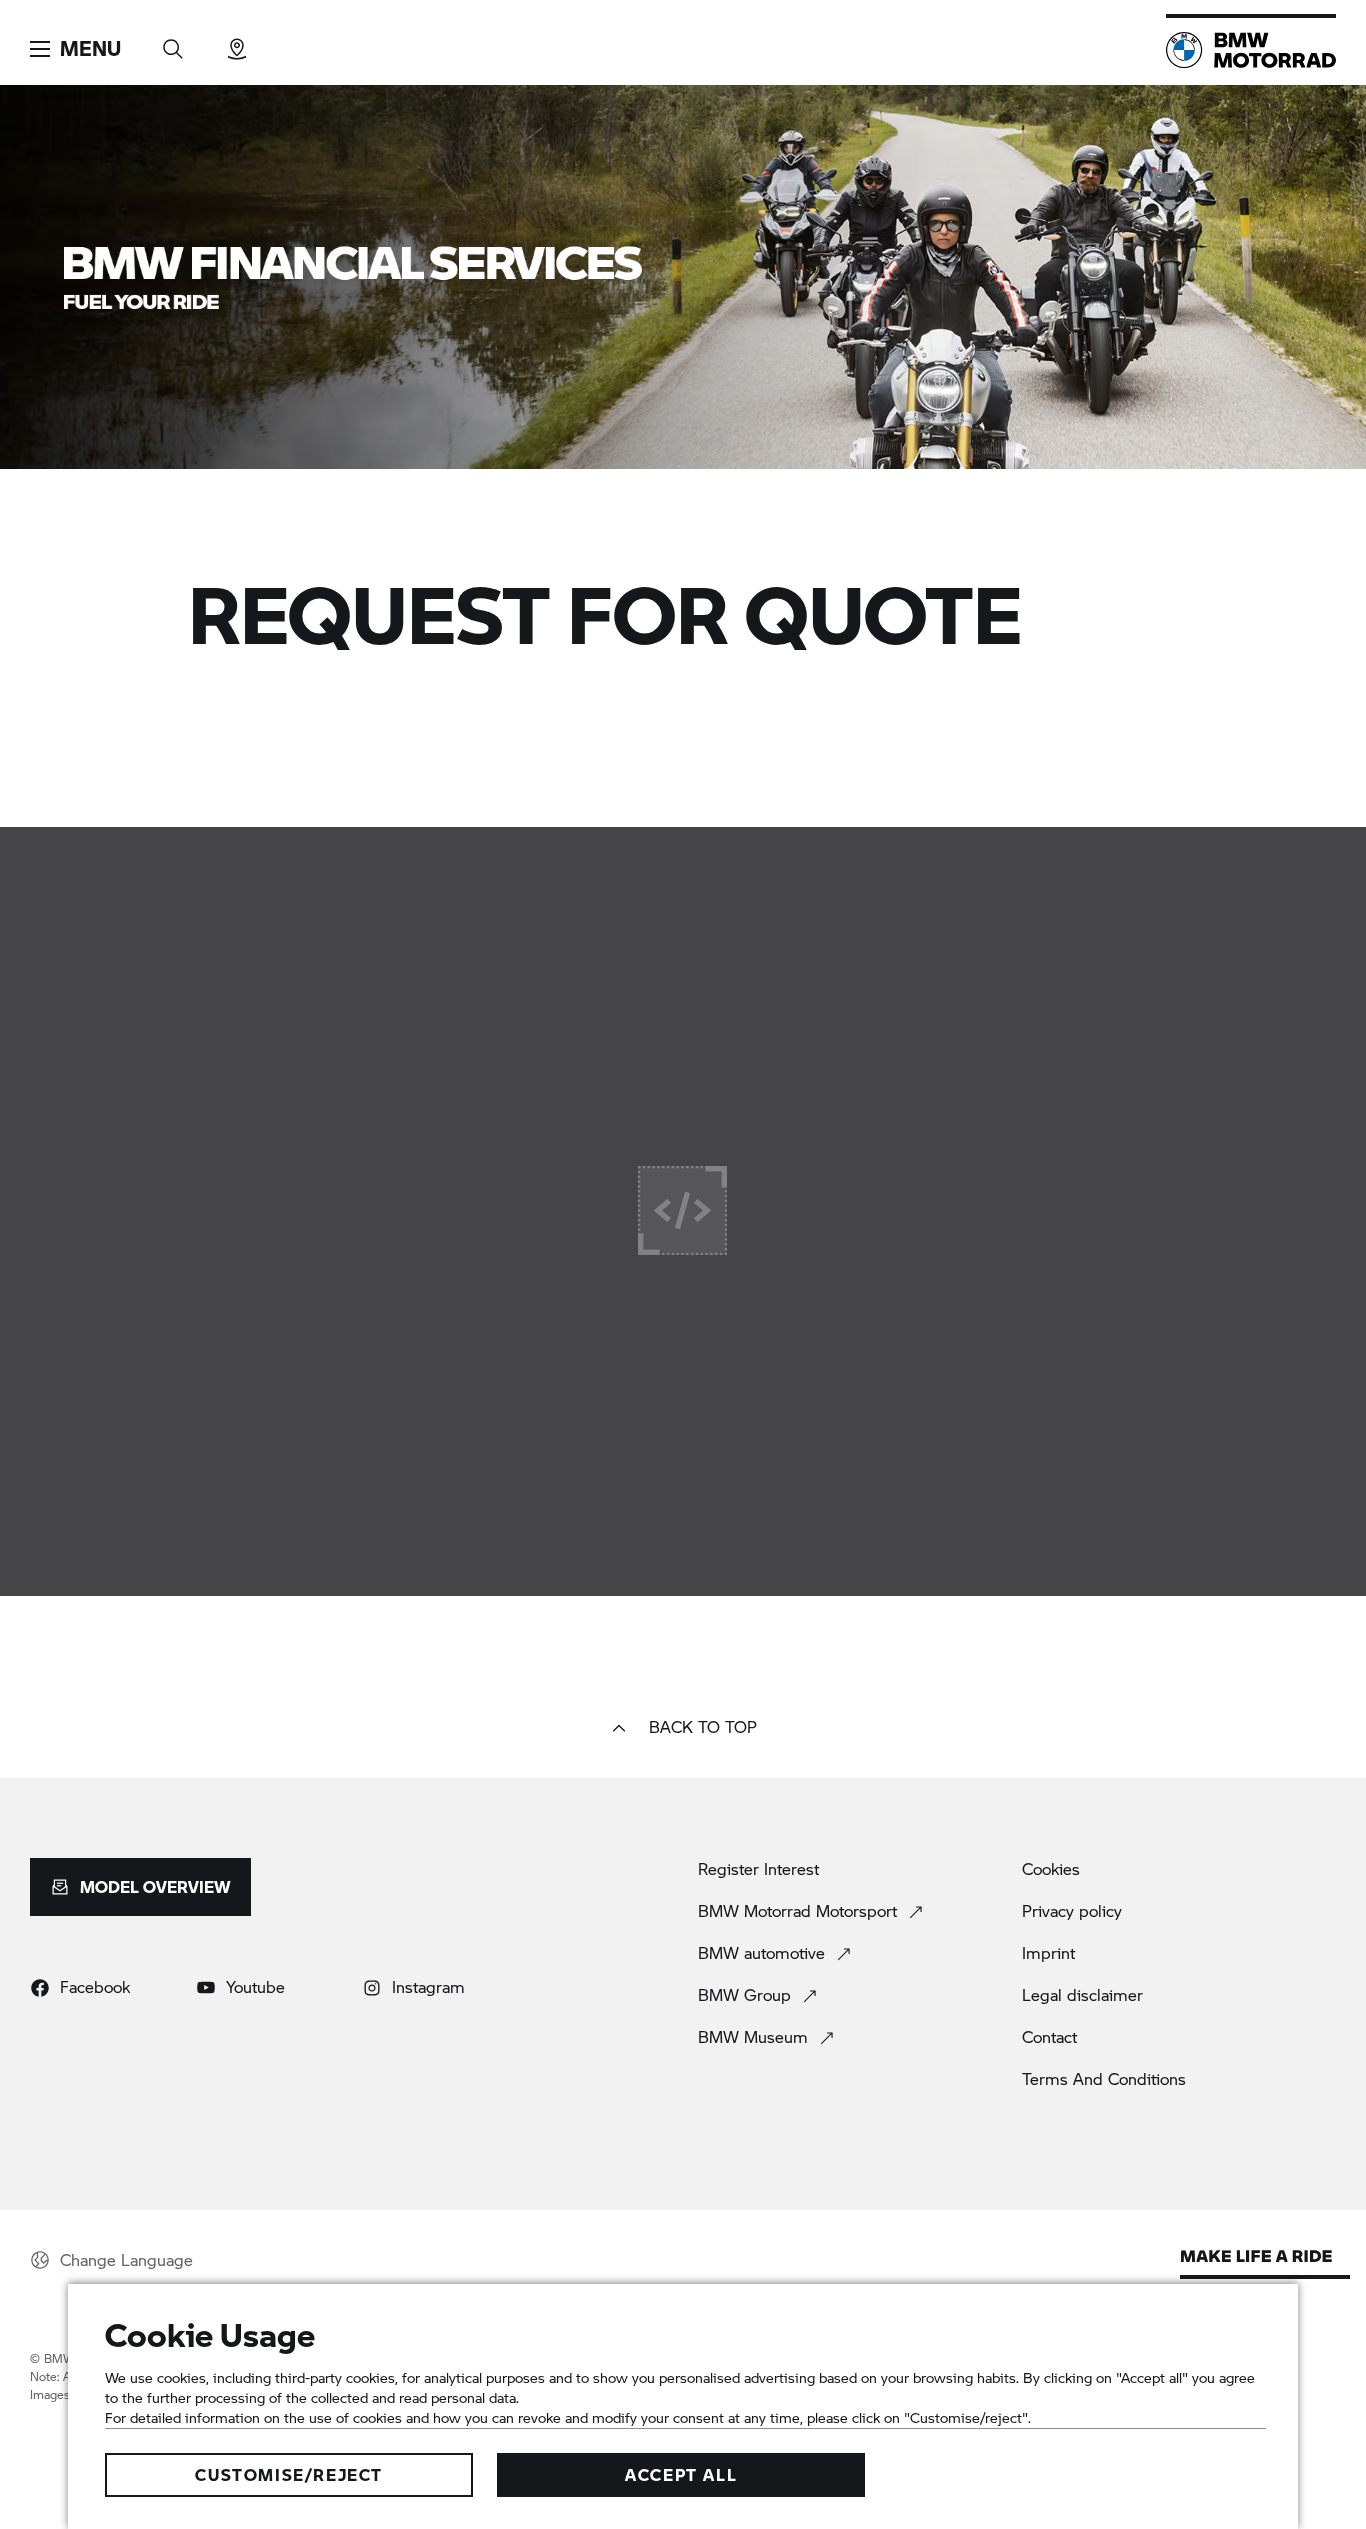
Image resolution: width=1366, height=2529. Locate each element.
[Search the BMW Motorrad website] (173, 42)
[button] (75, 49)
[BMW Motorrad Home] (1251, 50)
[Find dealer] (237, 42)
